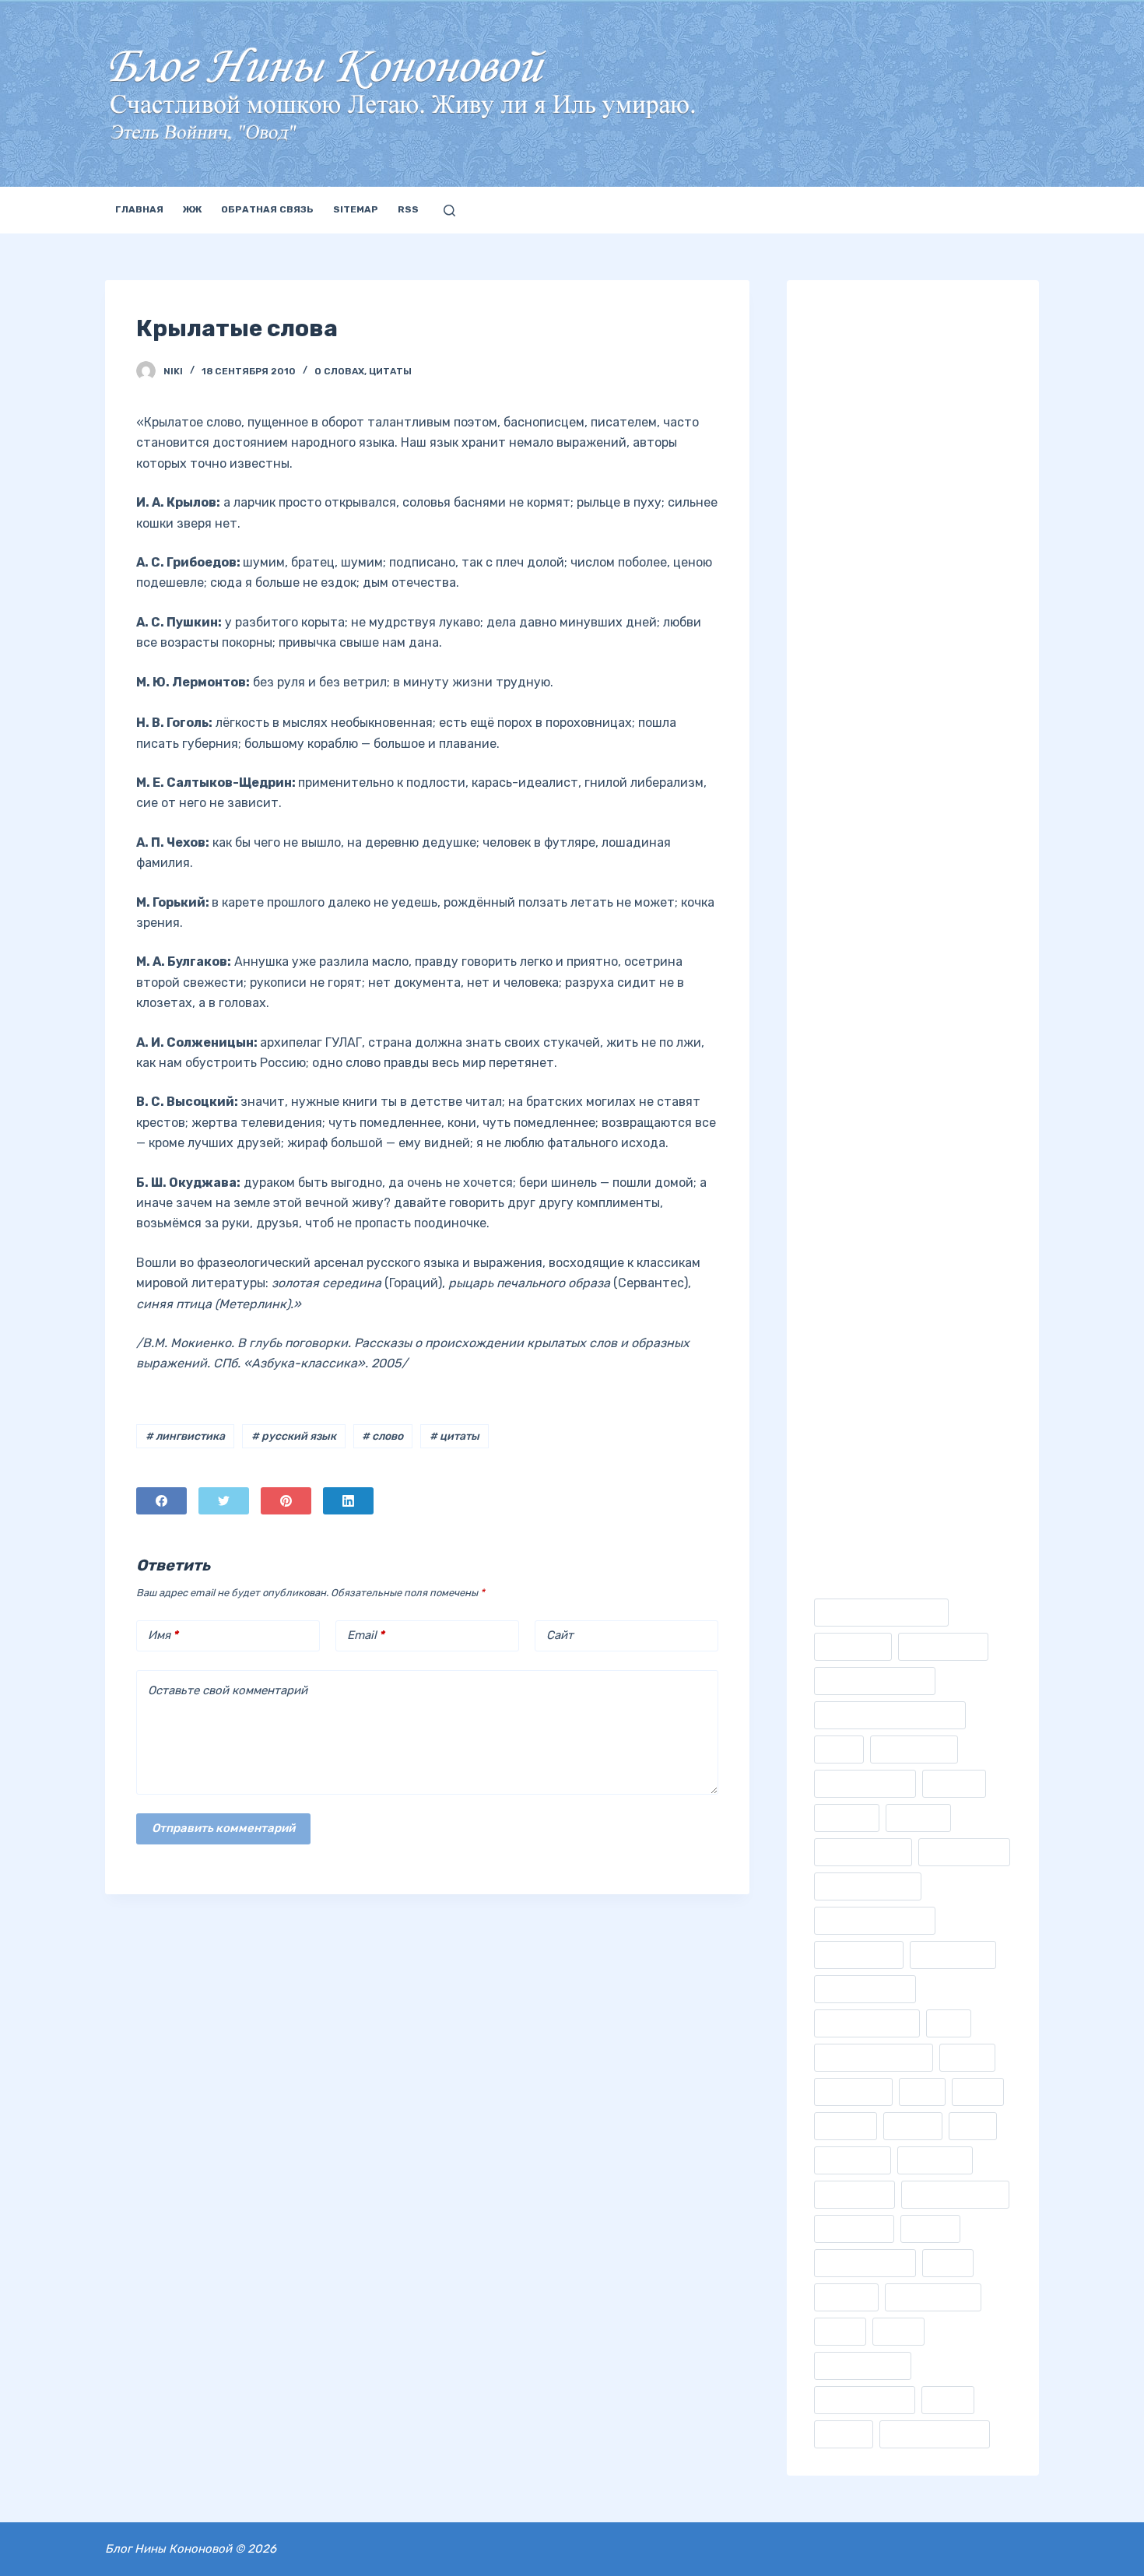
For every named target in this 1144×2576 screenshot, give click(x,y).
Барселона (853, 1646)
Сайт (560, 1635)
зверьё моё (853, 2092)
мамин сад (853, 2160)
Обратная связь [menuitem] (267, 209)
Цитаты (390, 371)
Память (836, 842)
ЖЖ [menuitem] (192, 209)
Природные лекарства (882, 914)
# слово (383, 1436)
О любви (839, 696)
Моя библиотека (863, 551)
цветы (948, 2400)
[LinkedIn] (348, 1501)
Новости (839, 671)
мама (973, 2126)
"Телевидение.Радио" (881, 1612)
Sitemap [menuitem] (356, 209)
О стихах (841, 769)
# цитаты (454, 1436)
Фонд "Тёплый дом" (872, 1248)
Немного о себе (860, 623)
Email (366, 1635)
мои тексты (854, 2194)
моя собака (854, 2229)
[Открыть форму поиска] (449, 211)
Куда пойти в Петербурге (890, 404)
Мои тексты (849, 526)
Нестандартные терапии (889, 647)
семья (840, 2331)
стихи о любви (863, 2365)
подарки (846, 2297)
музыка (930, 2229)
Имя (163, 1635)
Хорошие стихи (861, 1133)
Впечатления (943, 1646)
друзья (967, 2057)
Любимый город (862, 429)
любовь (913, 2126)
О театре (840, 793)
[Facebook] (161, 1501)
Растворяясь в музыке (881, 987)
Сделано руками (864, 1035)
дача (949, 2023)
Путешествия (854, 939)
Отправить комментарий (223, 1828)
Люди (831, 453)
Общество (844, 818)
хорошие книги (865, 2400)
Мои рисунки (854, 477)
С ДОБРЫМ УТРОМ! (951, 1428)
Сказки (836, 1060)
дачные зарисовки (874, 2057)
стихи (898, 2331)
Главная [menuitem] (139, 209)
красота (846, 2126)
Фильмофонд (859, 1955)
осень (948, 2263)
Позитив (839, 866)
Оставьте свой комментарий (228, 1690)
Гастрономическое (875, 1681)
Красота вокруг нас (874, 380)
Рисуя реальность (869, 1011)
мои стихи (935, 2160)
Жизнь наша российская (890, 356)
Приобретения (858, 890)
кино (922, 2092)
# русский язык (294, 1436)
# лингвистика (185, 1436)
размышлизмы (933, 2297)
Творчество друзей (872, 1084)
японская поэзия (935, 2434)
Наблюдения (853, 575)
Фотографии (852, 1109)
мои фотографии (955, 2194)
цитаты (844, 2434)
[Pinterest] (286, 1501)
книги (978, 2092)
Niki (825, 1338)
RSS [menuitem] (408, 209)
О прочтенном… (860, 720)
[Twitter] (224, 1501)
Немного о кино (861, 599)
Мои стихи (846, 502)
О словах (339, 371)
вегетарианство (867, 2023)
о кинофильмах (865, 2263)
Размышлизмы (857, 963)
